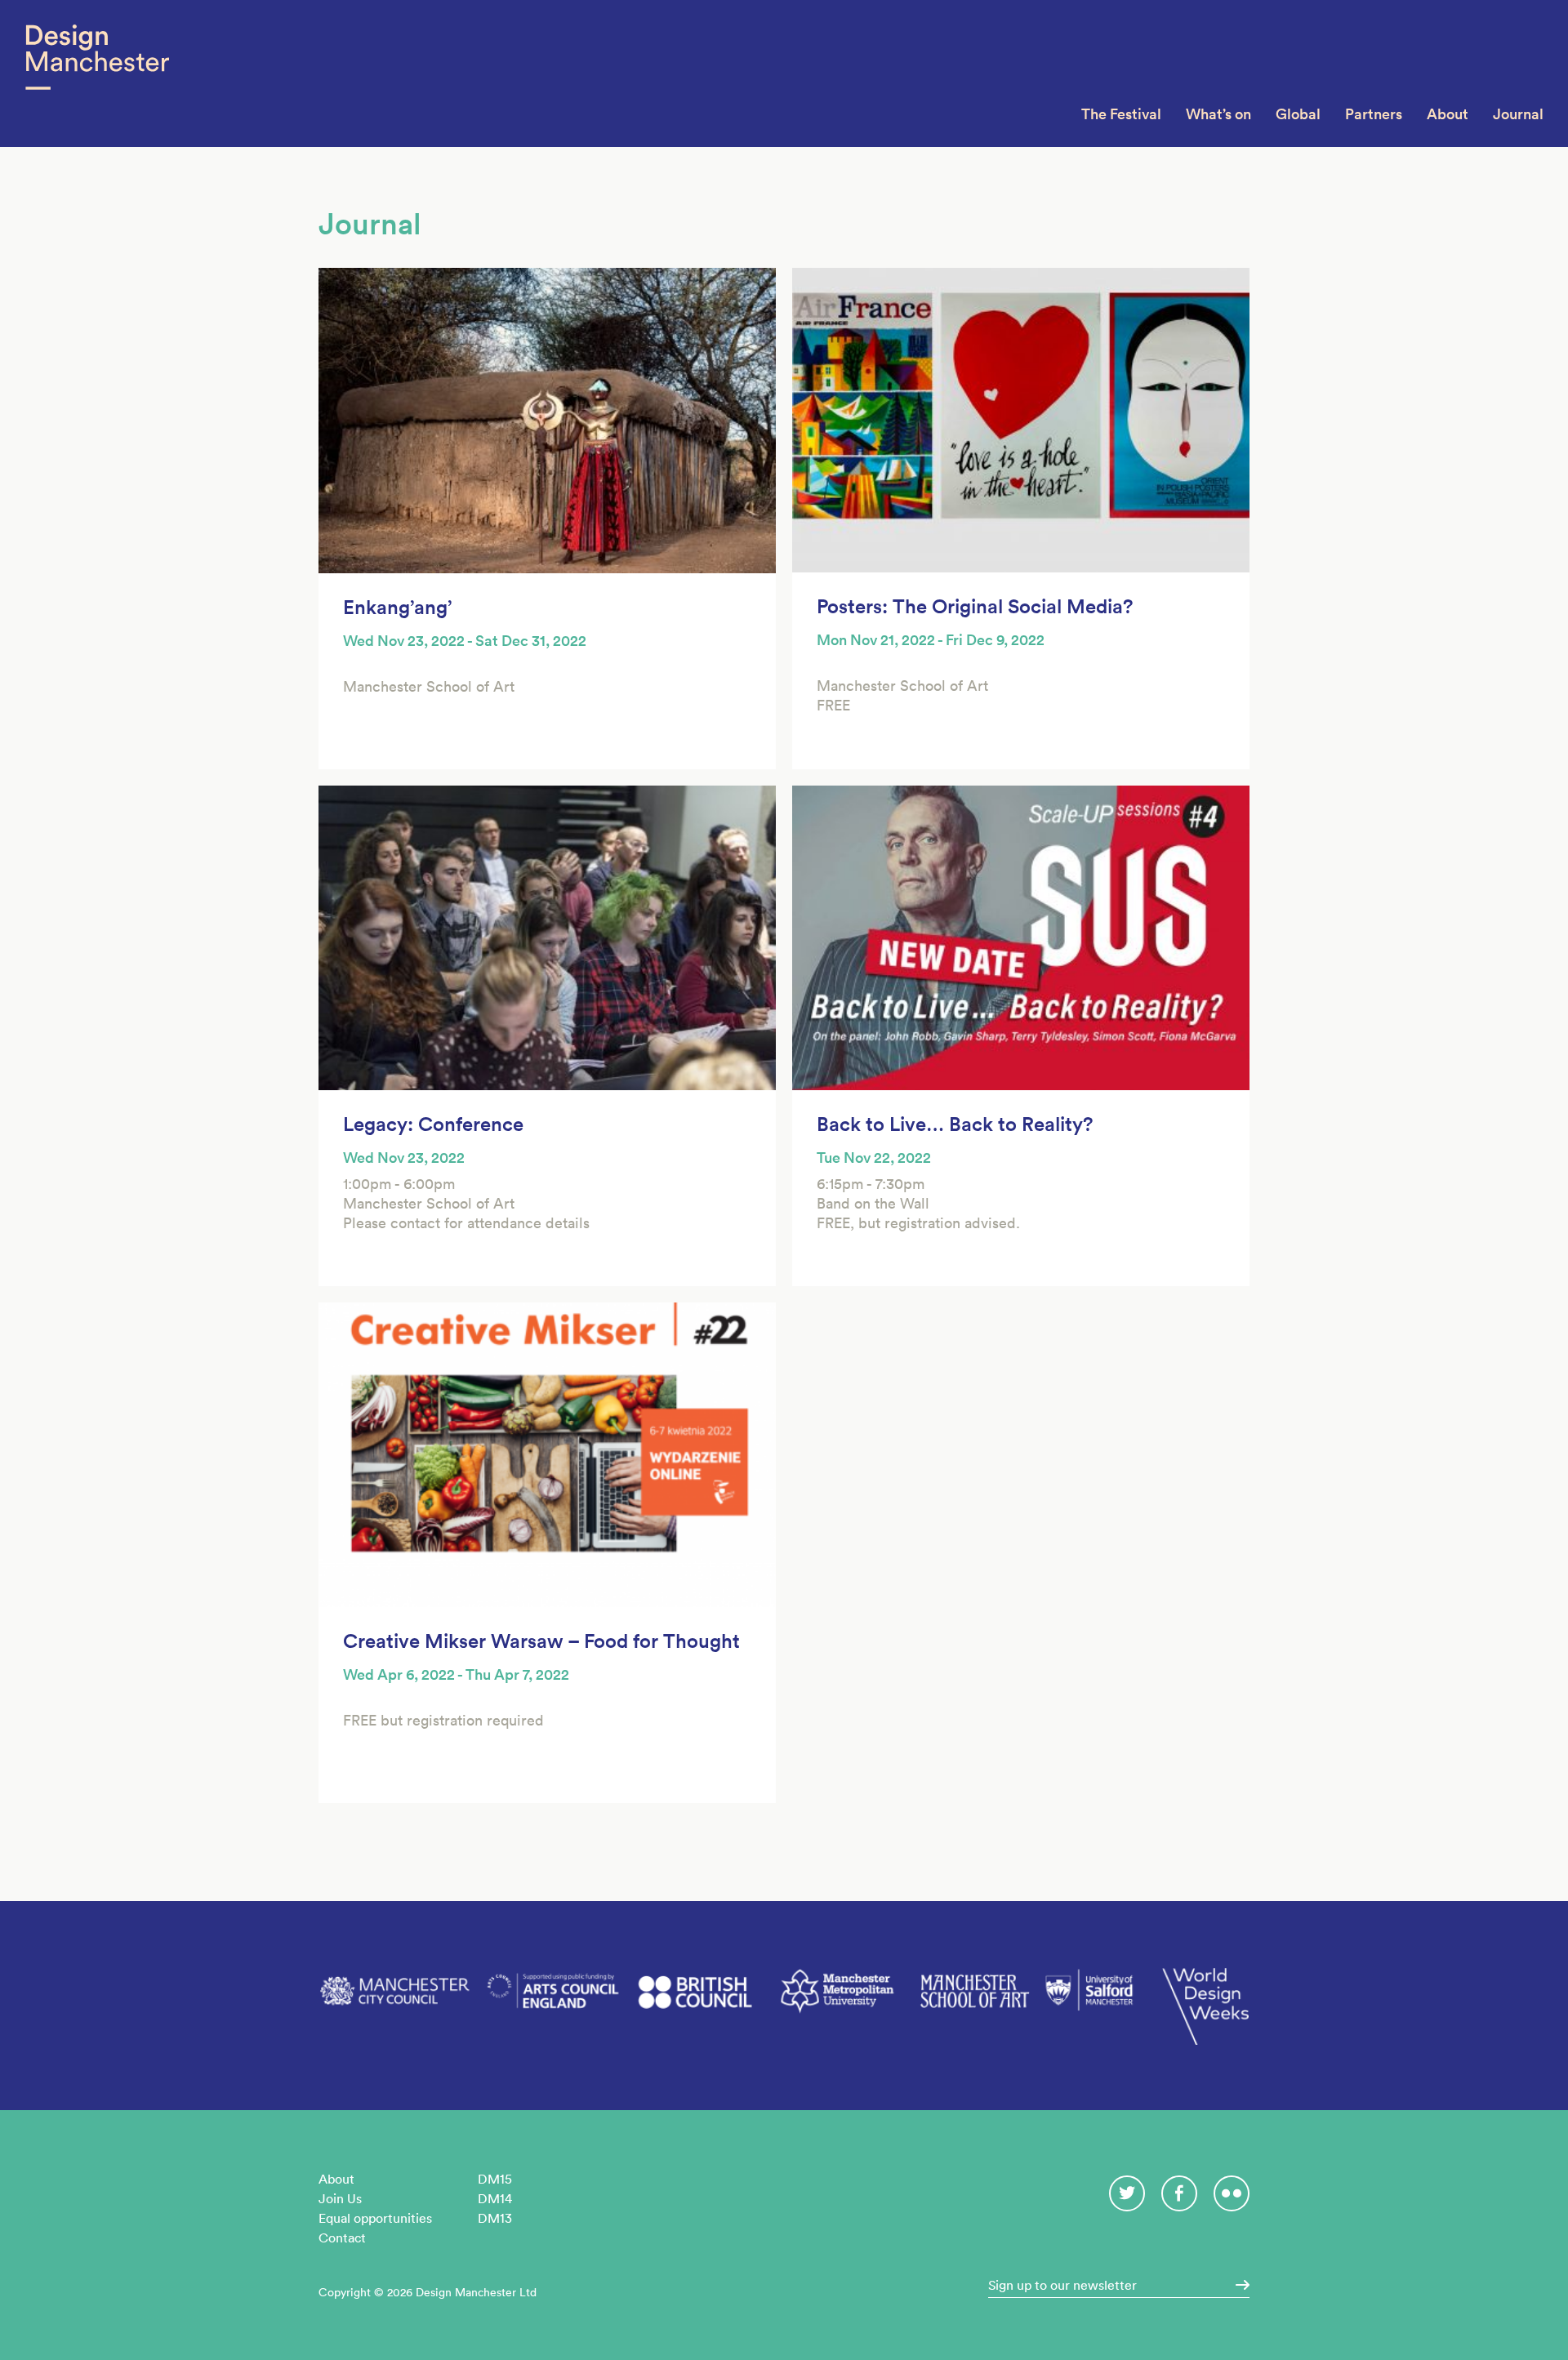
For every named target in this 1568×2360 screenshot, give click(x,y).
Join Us (340, 2198)
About (1448, 114)
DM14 (495, 2198)
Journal (1518, 114)
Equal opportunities (375, 2218)
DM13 (495, 2218)
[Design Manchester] (97, 73)
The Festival (1121, 114)
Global (1298, 114)
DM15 (495, 2179)
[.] (1237, 2285)
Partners (1374, 114)
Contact (342, 2238)
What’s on (1218, 114)
